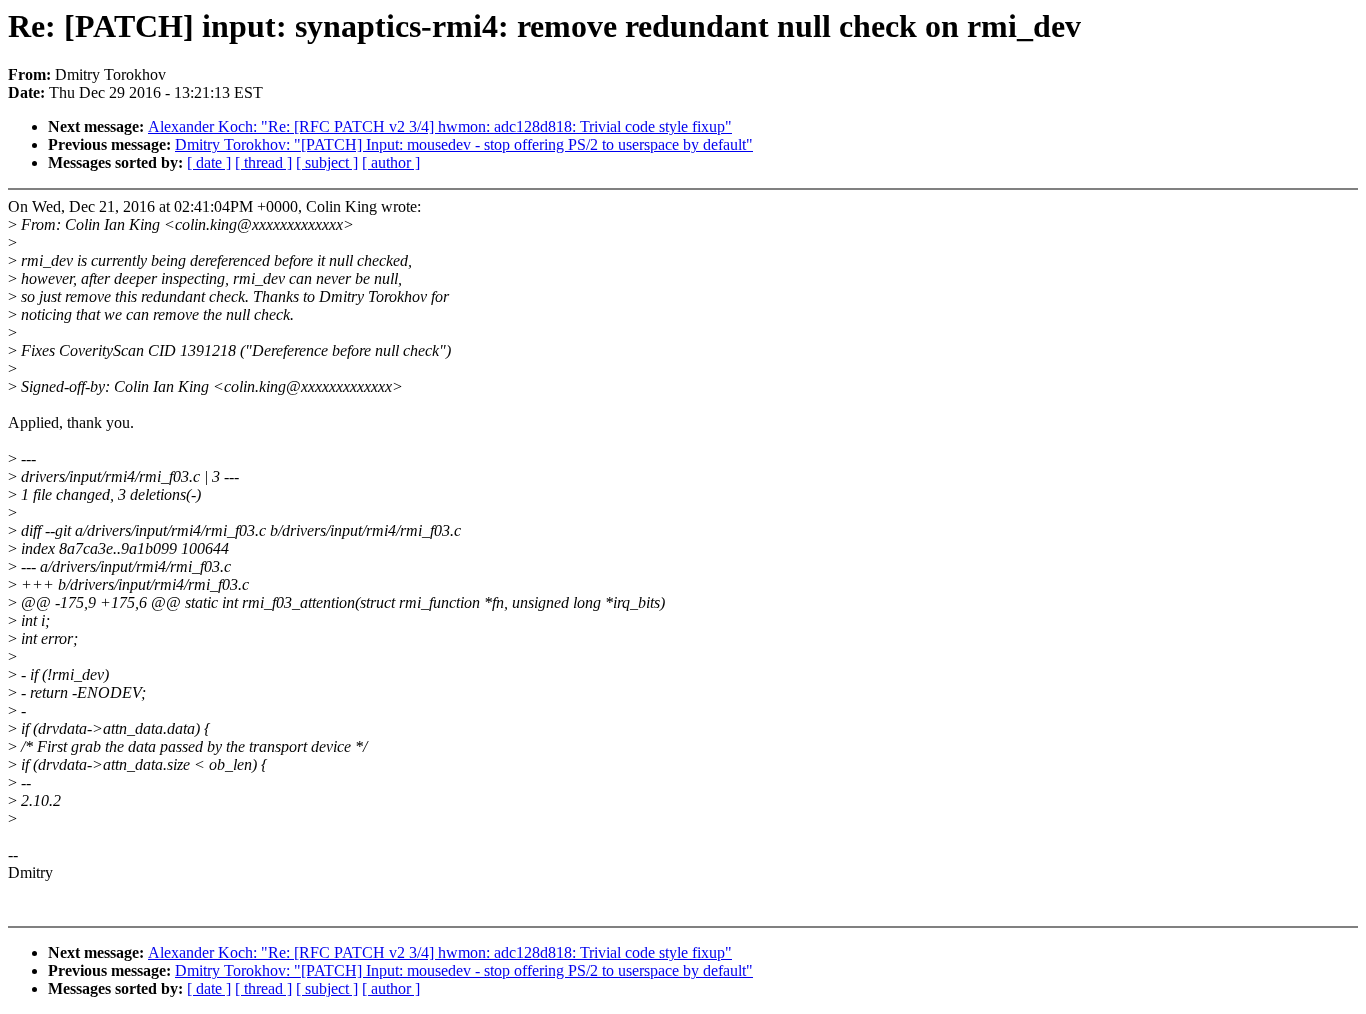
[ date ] (209, 162)
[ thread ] (263, 162)
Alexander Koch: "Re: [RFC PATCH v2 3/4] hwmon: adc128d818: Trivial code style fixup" (440, 126)
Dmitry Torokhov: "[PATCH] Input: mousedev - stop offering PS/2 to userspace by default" (464, 144)
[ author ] (391, 162)
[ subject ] (327, 162)
